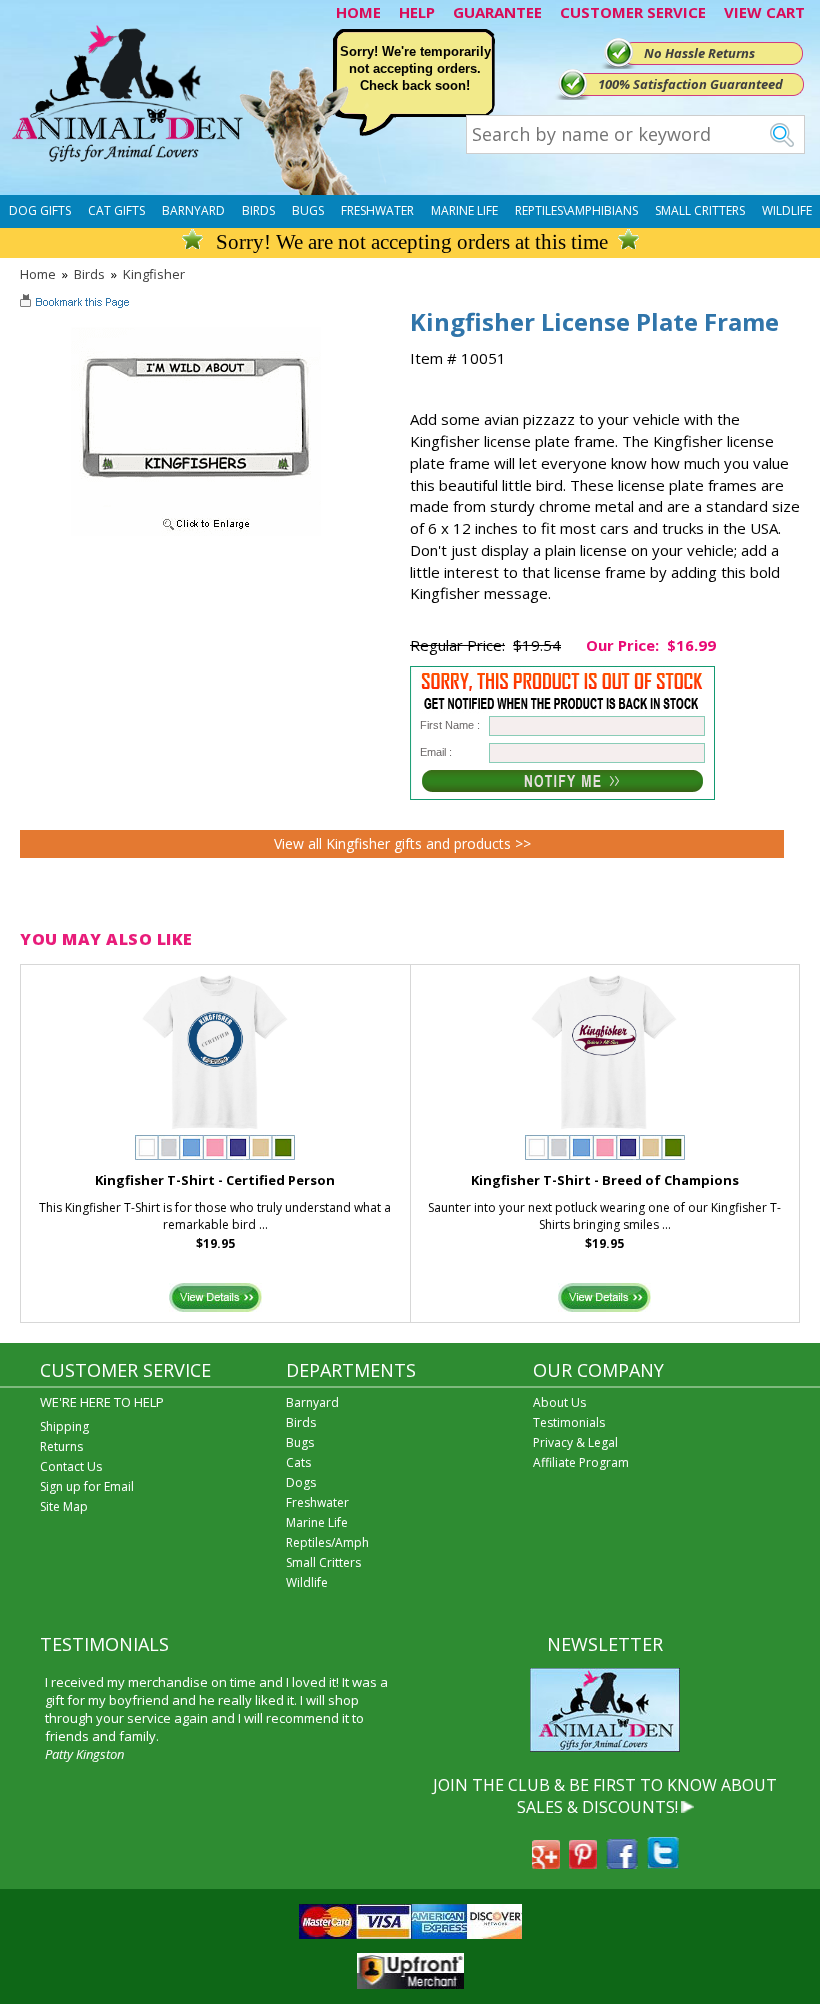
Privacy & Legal (575, 1442)
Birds (258, 210)
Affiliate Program (581, 1462)
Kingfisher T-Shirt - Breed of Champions (605, 1180)
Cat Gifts (116, 210)
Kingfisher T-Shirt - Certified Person (215, 1180)
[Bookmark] (76, 304)
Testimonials (569, 1422)
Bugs (308, 210)
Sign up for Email (87, 1486)
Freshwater (377, 210)
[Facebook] (622, 1863)
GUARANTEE (497, 12)
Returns (61, 1446)
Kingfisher (154, 274)
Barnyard (193, 210)
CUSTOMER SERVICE (633, 12)
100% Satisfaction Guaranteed (690, 84)
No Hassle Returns (699, 53)
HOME (358, 12)
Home (38, 274)
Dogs (301, 1482)
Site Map (64, 1506)
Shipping (64, 1426)
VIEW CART (764, 12)
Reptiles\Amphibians (576, 210)
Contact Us (71, 1466)
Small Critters (700, 210)
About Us (559, 1402)
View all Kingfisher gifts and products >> (402, 843)
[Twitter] (663, 1863)
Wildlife (787, 210)
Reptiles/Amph (327, 1542)
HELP (417, 12)
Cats (298, 1462)
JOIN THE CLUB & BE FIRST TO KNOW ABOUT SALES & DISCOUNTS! (605, 1796)
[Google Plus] (546, 1863)
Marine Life (464, 210)
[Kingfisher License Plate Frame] (196, 531)
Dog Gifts (40, 210)
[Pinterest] (583, 1863)
